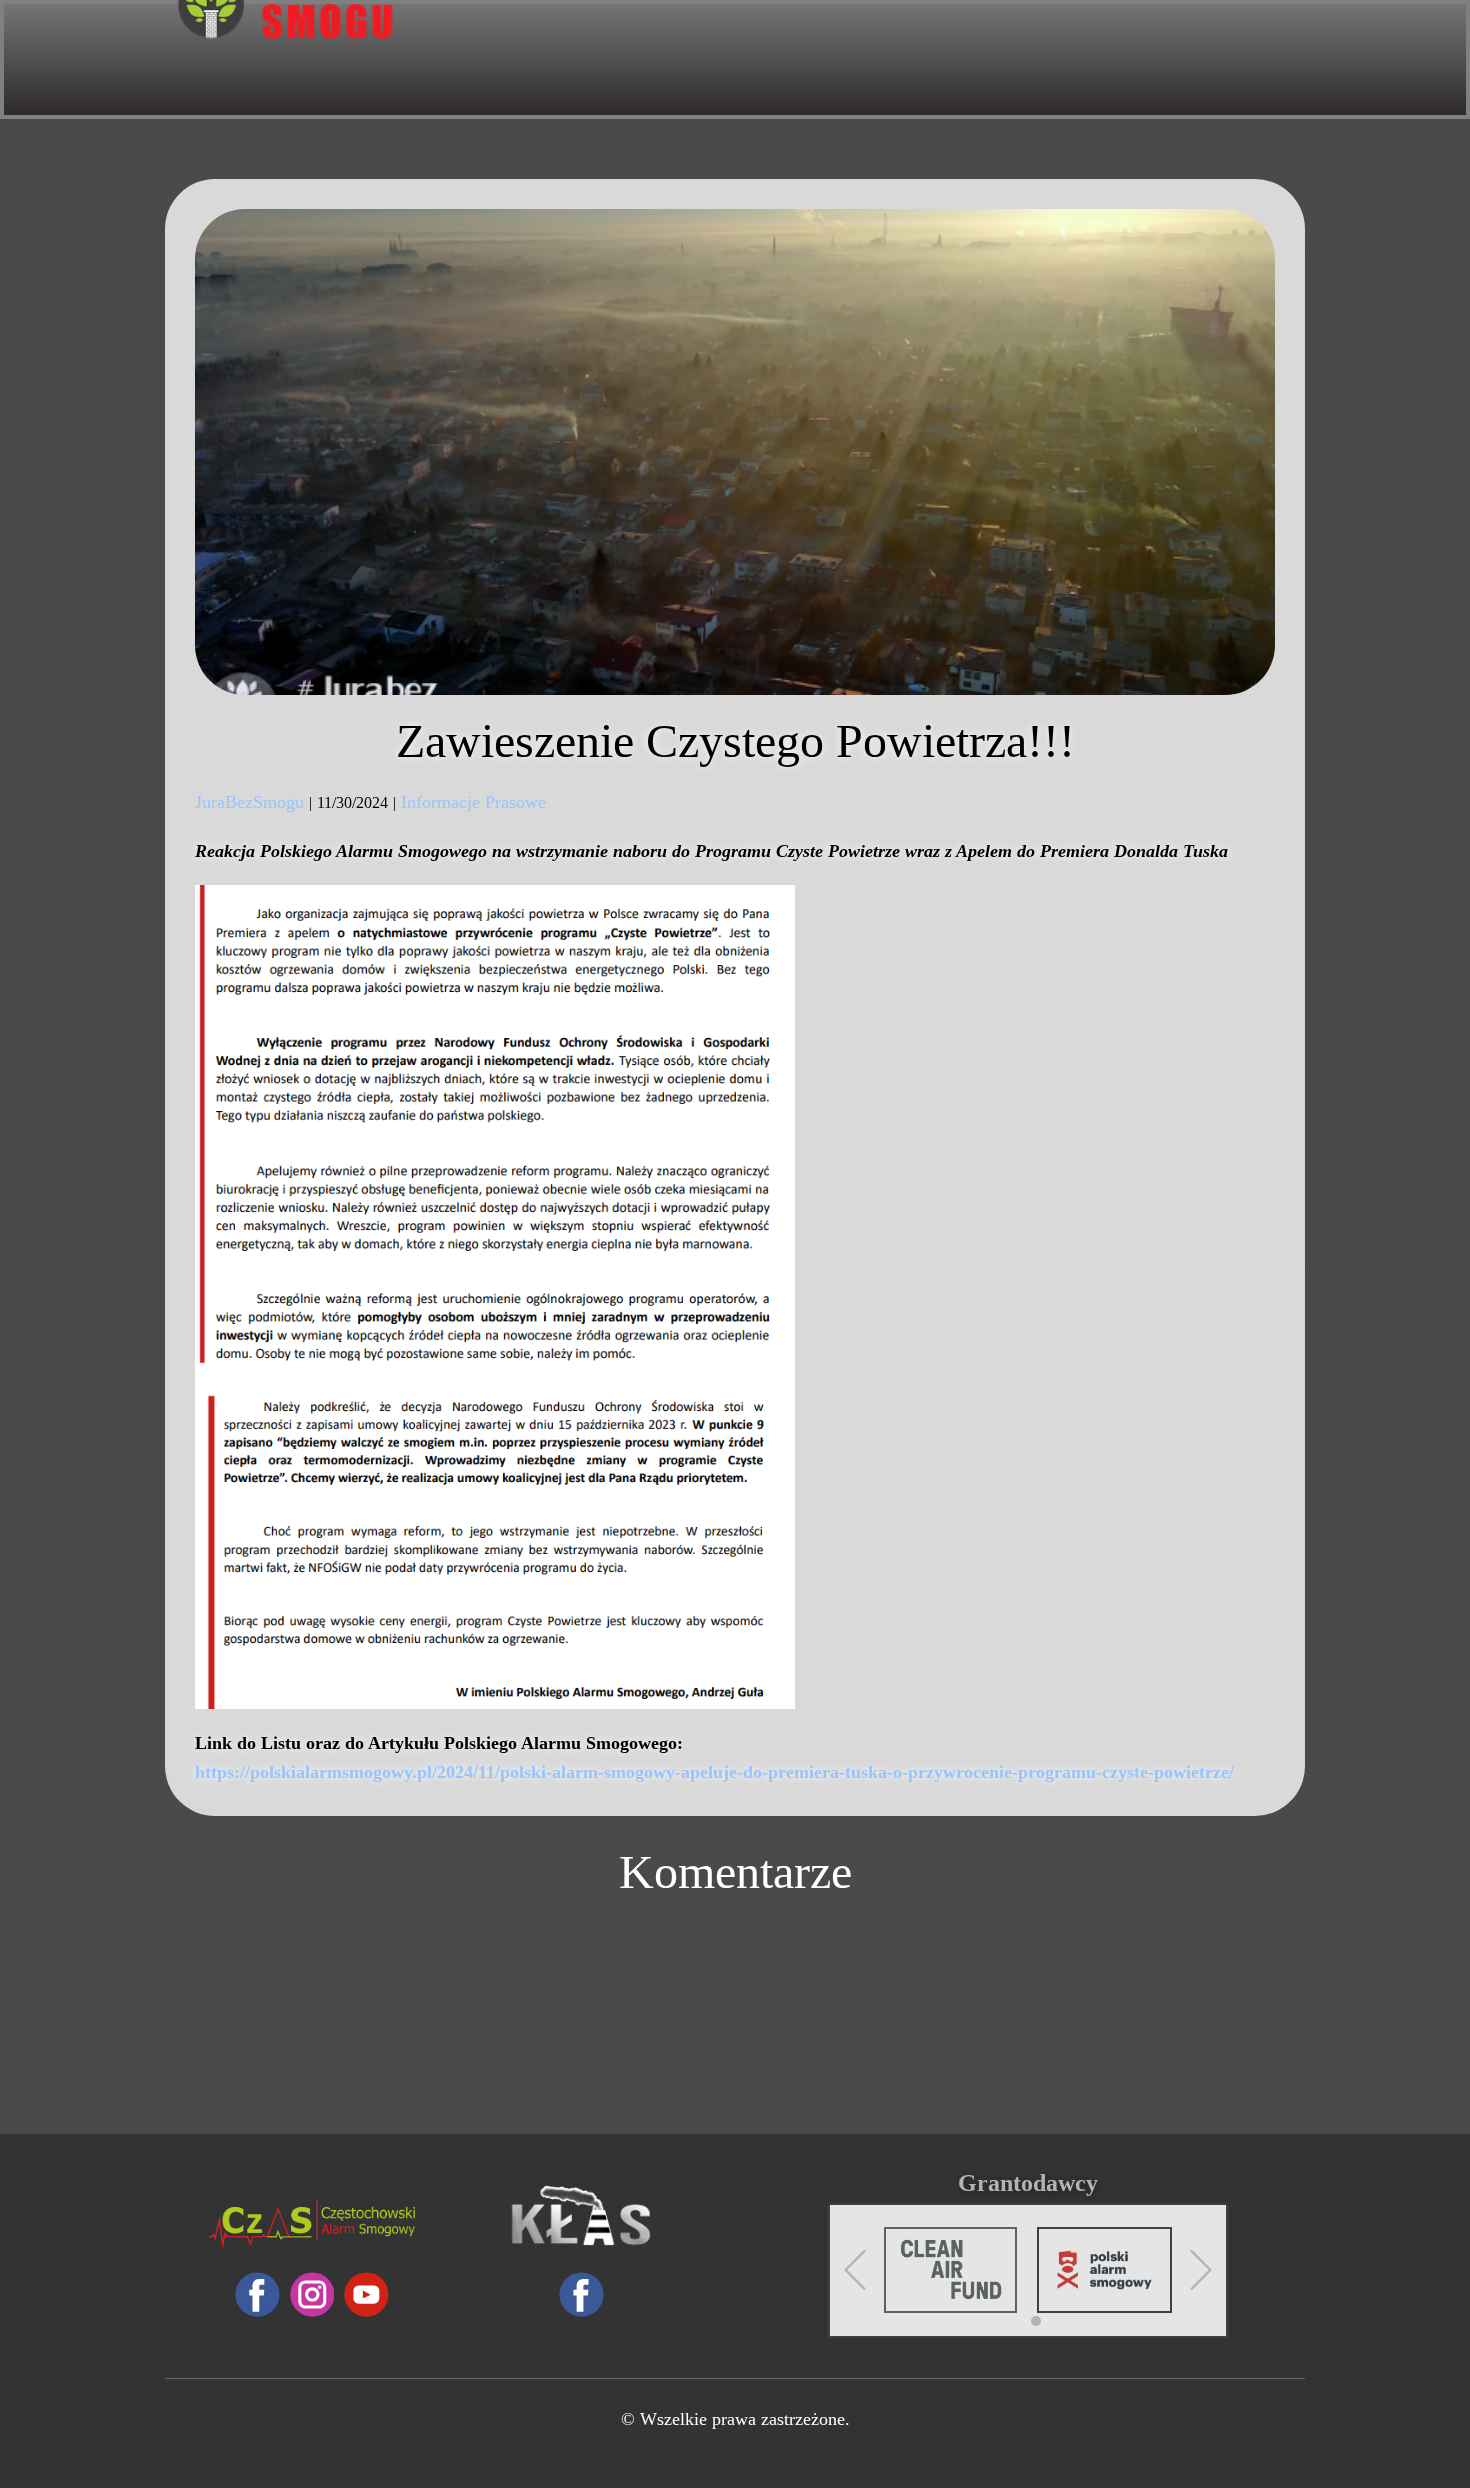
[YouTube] (366, 2294)
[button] (855, 2270)
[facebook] (257, 2294)
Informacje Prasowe (473, 802)
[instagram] (312, 2294)
